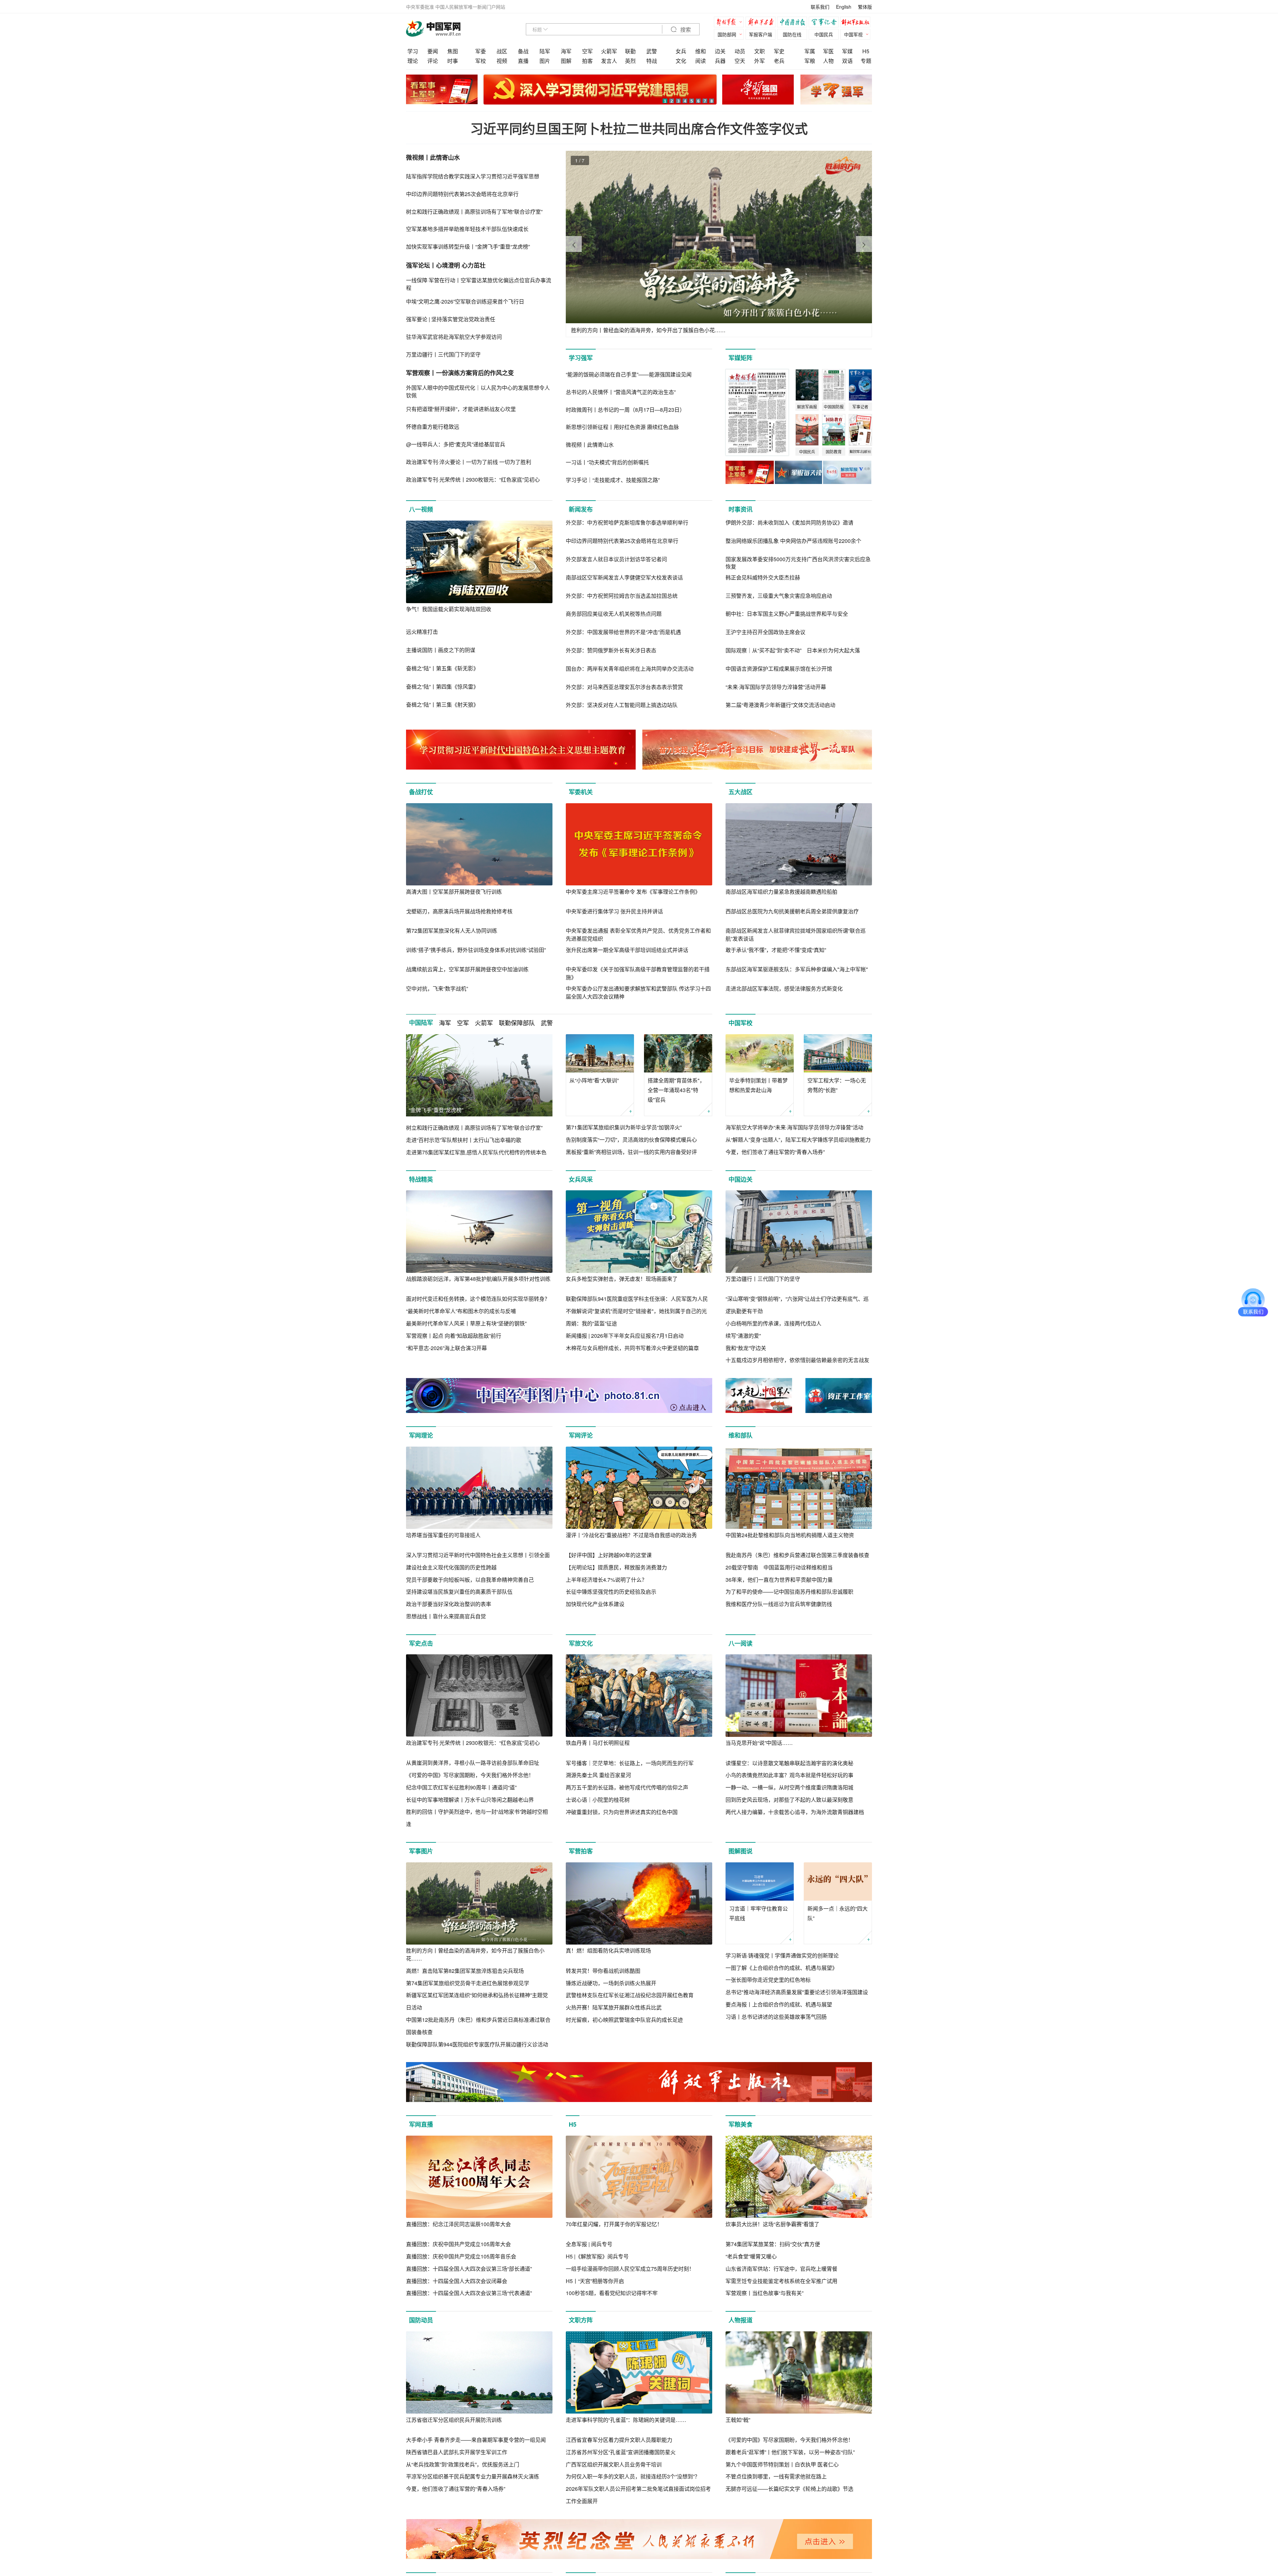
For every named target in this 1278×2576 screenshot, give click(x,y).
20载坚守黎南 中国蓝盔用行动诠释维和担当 (779, 1567)
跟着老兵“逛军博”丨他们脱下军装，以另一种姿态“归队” (790, 2452)
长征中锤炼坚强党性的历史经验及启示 (611, 1592)
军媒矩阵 (741, 358)
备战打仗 (421, 792)
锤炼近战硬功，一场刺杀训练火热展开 (611, 1983)
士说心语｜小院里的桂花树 (598, 1800)
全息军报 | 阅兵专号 (589, 2244)
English (844, 7)
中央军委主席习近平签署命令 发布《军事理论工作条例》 (633, 892)
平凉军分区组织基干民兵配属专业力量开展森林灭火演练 (473, 2476)
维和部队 (741, 1435)
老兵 (779, 61)
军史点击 (421, 1643)
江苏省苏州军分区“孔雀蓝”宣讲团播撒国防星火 (621, 2452)
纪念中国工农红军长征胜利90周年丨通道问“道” (461, 1787)
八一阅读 (741, 1643)
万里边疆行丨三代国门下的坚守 (763, 1279)
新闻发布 (581, 509)
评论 (433, 61)
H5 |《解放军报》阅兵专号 (597, 2256)
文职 (759, 51)
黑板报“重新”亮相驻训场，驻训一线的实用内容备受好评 (631, 1152)
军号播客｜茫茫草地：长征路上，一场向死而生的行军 (630, 1763)
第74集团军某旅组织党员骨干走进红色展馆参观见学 (468, 1983)
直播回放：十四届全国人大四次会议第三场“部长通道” (469, 2269)
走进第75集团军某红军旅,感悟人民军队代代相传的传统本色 (476, 1152)
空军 (587, 51)
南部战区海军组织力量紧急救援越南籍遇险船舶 (781, 892)
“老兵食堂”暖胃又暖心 (751, 2256)
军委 (481, 51)
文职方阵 (581, 2320)
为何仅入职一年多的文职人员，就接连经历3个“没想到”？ (633, 2476)
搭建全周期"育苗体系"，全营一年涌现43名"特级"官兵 (676, 1090)
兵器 (720, 61)
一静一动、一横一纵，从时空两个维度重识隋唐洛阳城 (789, 1787)
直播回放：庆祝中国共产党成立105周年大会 (458, 2244)
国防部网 (727, 34)
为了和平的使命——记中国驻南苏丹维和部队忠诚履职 (789, 1592)
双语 (847, 61)
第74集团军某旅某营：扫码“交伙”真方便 (773, 2244)
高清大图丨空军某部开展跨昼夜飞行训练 (454, 892)
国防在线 (792, 34)
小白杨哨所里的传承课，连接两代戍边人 (773, 1323)
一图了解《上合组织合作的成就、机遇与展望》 (781, 1968)
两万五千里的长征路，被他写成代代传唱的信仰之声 (627, 1787)
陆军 (545, 51)
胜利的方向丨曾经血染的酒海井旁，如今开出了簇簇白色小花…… (475, 1954)
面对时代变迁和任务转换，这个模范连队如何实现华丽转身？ (478, 1299)
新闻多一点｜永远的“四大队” (838, 1913)
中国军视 (853, 34)
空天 (740, 61)
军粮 (810, 61)
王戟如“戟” (738, 2420)
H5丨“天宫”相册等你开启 (595, 2281)
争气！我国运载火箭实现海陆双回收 (449, 609)
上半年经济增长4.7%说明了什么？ (606, 1580)
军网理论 (421, 1435)
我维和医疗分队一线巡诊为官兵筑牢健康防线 (779, 1604)
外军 (759, 61)
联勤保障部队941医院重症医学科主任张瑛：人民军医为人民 (637, 1299)
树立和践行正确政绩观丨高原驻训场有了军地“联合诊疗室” (474, 1128)
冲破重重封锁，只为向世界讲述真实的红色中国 (622, 1812)
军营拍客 (581, 1851)
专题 (866, 61)
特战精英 (421, 1179)
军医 (828, 51)
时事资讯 (741, 509)
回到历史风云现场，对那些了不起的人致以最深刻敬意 (789, 1800)
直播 (523, 61)
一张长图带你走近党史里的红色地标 (768, 1980)
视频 (502, 61)
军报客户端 (760, 34)
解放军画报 (762, 23)
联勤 (630, 51)
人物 (828, 61)
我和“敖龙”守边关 (746, 1348)
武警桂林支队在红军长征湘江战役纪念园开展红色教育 (630, 1995)
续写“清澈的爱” (743, 1336)
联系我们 (820, 7)
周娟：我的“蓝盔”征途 (591, 1323)
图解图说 (741, 1851)
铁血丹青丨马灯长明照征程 (598, 1743)
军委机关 (581, 792)
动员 (740, 51)
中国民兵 (824, 34)
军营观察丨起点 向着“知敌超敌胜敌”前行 (454, 1336)
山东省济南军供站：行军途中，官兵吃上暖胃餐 (781, 2269)
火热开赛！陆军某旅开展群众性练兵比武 (614, 2007)
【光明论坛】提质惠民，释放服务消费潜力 (616, 1567)
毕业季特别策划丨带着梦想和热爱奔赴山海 (758, 1085)
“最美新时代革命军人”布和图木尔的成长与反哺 (461, 1311)
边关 (720, 51)
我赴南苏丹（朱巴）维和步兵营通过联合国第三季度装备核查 (797, 1555)
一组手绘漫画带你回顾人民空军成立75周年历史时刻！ (630, 2269)
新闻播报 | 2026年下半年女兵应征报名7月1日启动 (625, 1336)
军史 (779, 51)
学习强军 (581, 358)
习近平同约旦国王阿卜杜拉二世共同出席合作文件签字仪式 (639, 128)
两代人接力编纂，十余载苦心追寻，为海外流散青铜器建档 (795, 1812)
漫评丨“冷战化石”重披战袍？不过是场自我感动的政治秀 (631, 1535)
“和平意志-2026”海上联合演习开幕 (446, 1348)
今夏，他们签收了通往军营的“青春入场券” (775, 1152)
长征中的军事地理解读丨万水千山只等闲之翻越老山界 (470, 1800)
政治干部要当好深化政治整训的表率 (449, 1604)
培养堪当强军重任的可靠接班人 (443, 1535)
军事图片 (421, 1851)
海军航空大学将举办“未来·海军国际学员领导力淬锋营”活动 (794, 1127)
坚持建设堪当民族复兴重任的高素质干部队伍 (459, 1592)
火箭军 (609, 51)
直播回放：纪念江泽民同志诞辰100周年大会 (458, 2224)
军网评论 (581, 1435)
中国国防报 (794, 23)
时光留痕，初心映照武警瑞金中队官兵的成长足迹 (624, 2020)
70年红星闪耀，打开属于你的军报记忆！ (614, 2224)
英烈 (630, 61)
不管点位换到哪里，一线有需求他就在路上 (776, 2476)
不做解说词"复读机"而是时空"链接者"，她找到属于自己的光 (636, 1311)
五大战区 (741, 792)
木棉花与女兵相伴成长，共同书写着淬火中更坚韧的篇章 (632, 1348)
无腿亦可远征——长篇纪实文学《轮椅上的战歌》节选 (789, 2489)
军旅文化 (581, 1643)
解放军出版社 (857, 23)
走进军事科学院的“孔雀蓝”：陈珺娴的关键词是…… (626, 2420)
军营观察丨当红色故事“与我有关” (764, 2293)
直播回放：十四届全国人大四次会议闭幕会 (457, 2281)
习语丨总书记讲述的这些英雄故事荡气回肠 (776, 2017)
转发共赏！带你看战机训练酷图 (603, 1971)
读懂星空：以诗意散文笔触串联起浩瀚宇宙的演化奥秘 (789, 1763)
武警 (652, 51)
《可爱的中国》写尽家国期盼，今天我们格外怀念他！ (470, 1775)
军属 (810, 51)
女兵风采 (581, 1179)
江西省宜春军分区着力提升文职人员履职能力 (619, 2440)
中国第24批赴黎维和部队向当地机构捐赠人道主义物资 (790, 1535)
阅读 (701, 61)
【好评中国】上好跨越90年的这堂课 (609, 1555)
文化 (681, 61)
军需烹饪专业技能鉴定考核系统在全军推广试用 (781, 2281)
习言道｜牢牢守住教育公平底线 (758, 1913)
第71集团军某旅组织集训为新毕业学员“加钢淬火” (624, 1127)
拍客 (587, 61)
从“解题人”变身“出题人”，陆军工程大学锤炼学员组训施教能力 (798, 1140)
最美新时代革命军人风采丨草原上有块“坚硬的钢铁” (466, 1323)
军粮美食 (741, 2124)
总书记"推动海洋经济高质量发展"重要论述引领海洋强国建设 (797, 1992)
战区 (502, 51)
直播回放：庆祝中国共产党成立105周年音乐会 (461, 2256)
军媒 (847, 51)
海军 (566, 51)
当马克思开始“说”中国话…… (759, 1743)
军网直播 (421, 2124)
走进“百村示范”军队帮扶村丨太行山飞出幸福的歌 (464, 1140)
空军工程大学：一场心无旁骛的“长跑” (837, 1085)
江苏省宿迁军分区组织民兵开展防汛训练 (454, 2420)
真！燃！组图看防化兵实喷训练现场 (608, 1950)
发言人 (609, 61)
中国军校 (741, 1023)
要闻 (433, 51)
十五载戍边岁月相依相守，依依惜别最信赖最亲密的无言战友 (797, 1360)
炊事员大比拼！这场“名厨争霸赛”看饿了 (772, 2224)
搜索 (685, 30)
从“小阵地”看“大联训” (594, 1080)
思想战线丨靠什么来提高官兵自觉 (446, 1616)
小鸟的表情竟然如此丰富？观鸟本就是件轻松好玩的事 (789, 1775)
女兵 (681, 51)
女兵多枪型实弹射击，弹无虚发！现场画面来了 (622, 1279)
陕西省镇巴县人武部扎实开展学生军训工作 (457, 2452)
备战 (523, 51)
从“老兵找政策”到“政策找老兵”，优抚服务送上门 (463, 2464)
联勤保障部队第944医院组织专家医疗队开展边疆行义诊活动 (477, 2044)
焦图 (453, 51)
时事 (453, 61)
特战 (652, 61)
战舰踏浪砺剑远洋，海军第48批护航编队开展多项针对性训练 (478, 1279)
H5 (866, 51)
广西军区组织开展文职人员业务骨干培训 (614, 2464)
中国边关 (741, 1179)
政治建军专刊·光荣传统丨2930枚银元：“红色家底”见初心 (473, 1743)
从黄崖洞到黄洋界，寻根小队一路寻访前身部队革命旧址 (473, 1763)
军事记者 (825, 23)
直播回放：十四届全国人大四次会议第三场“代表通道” (469, 2293)
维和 (701, 51)
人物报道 (741, 2320)
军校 (481, 61)
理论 (413, 61)
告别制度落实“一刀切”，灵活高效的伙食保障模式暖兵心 (631, 1140)
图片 (545, 61)
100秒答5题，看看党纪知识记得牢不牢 (612, 2293)
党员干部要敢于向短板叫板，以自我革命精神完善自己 (470, 1580)
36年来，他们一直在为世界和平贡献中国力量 (779, 1580)
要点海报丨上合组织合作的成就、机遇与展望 (779, 2004)
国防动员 (421, 2320)
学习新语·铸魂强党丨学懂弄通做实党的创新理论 (782, 1955)
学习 (413, 51)
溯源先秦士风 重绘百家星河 (598, 1775)
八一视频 (421, 509)
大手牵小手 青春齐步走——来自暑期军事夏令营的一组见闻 (476, 2440)
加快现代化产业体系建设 (595, 1604)
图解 (566, 61)
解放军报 (731, 23)
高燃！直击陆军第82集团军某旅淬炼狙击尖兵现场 (465, 1971)
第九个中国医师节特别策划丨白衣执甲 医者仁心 (782, 2464)
